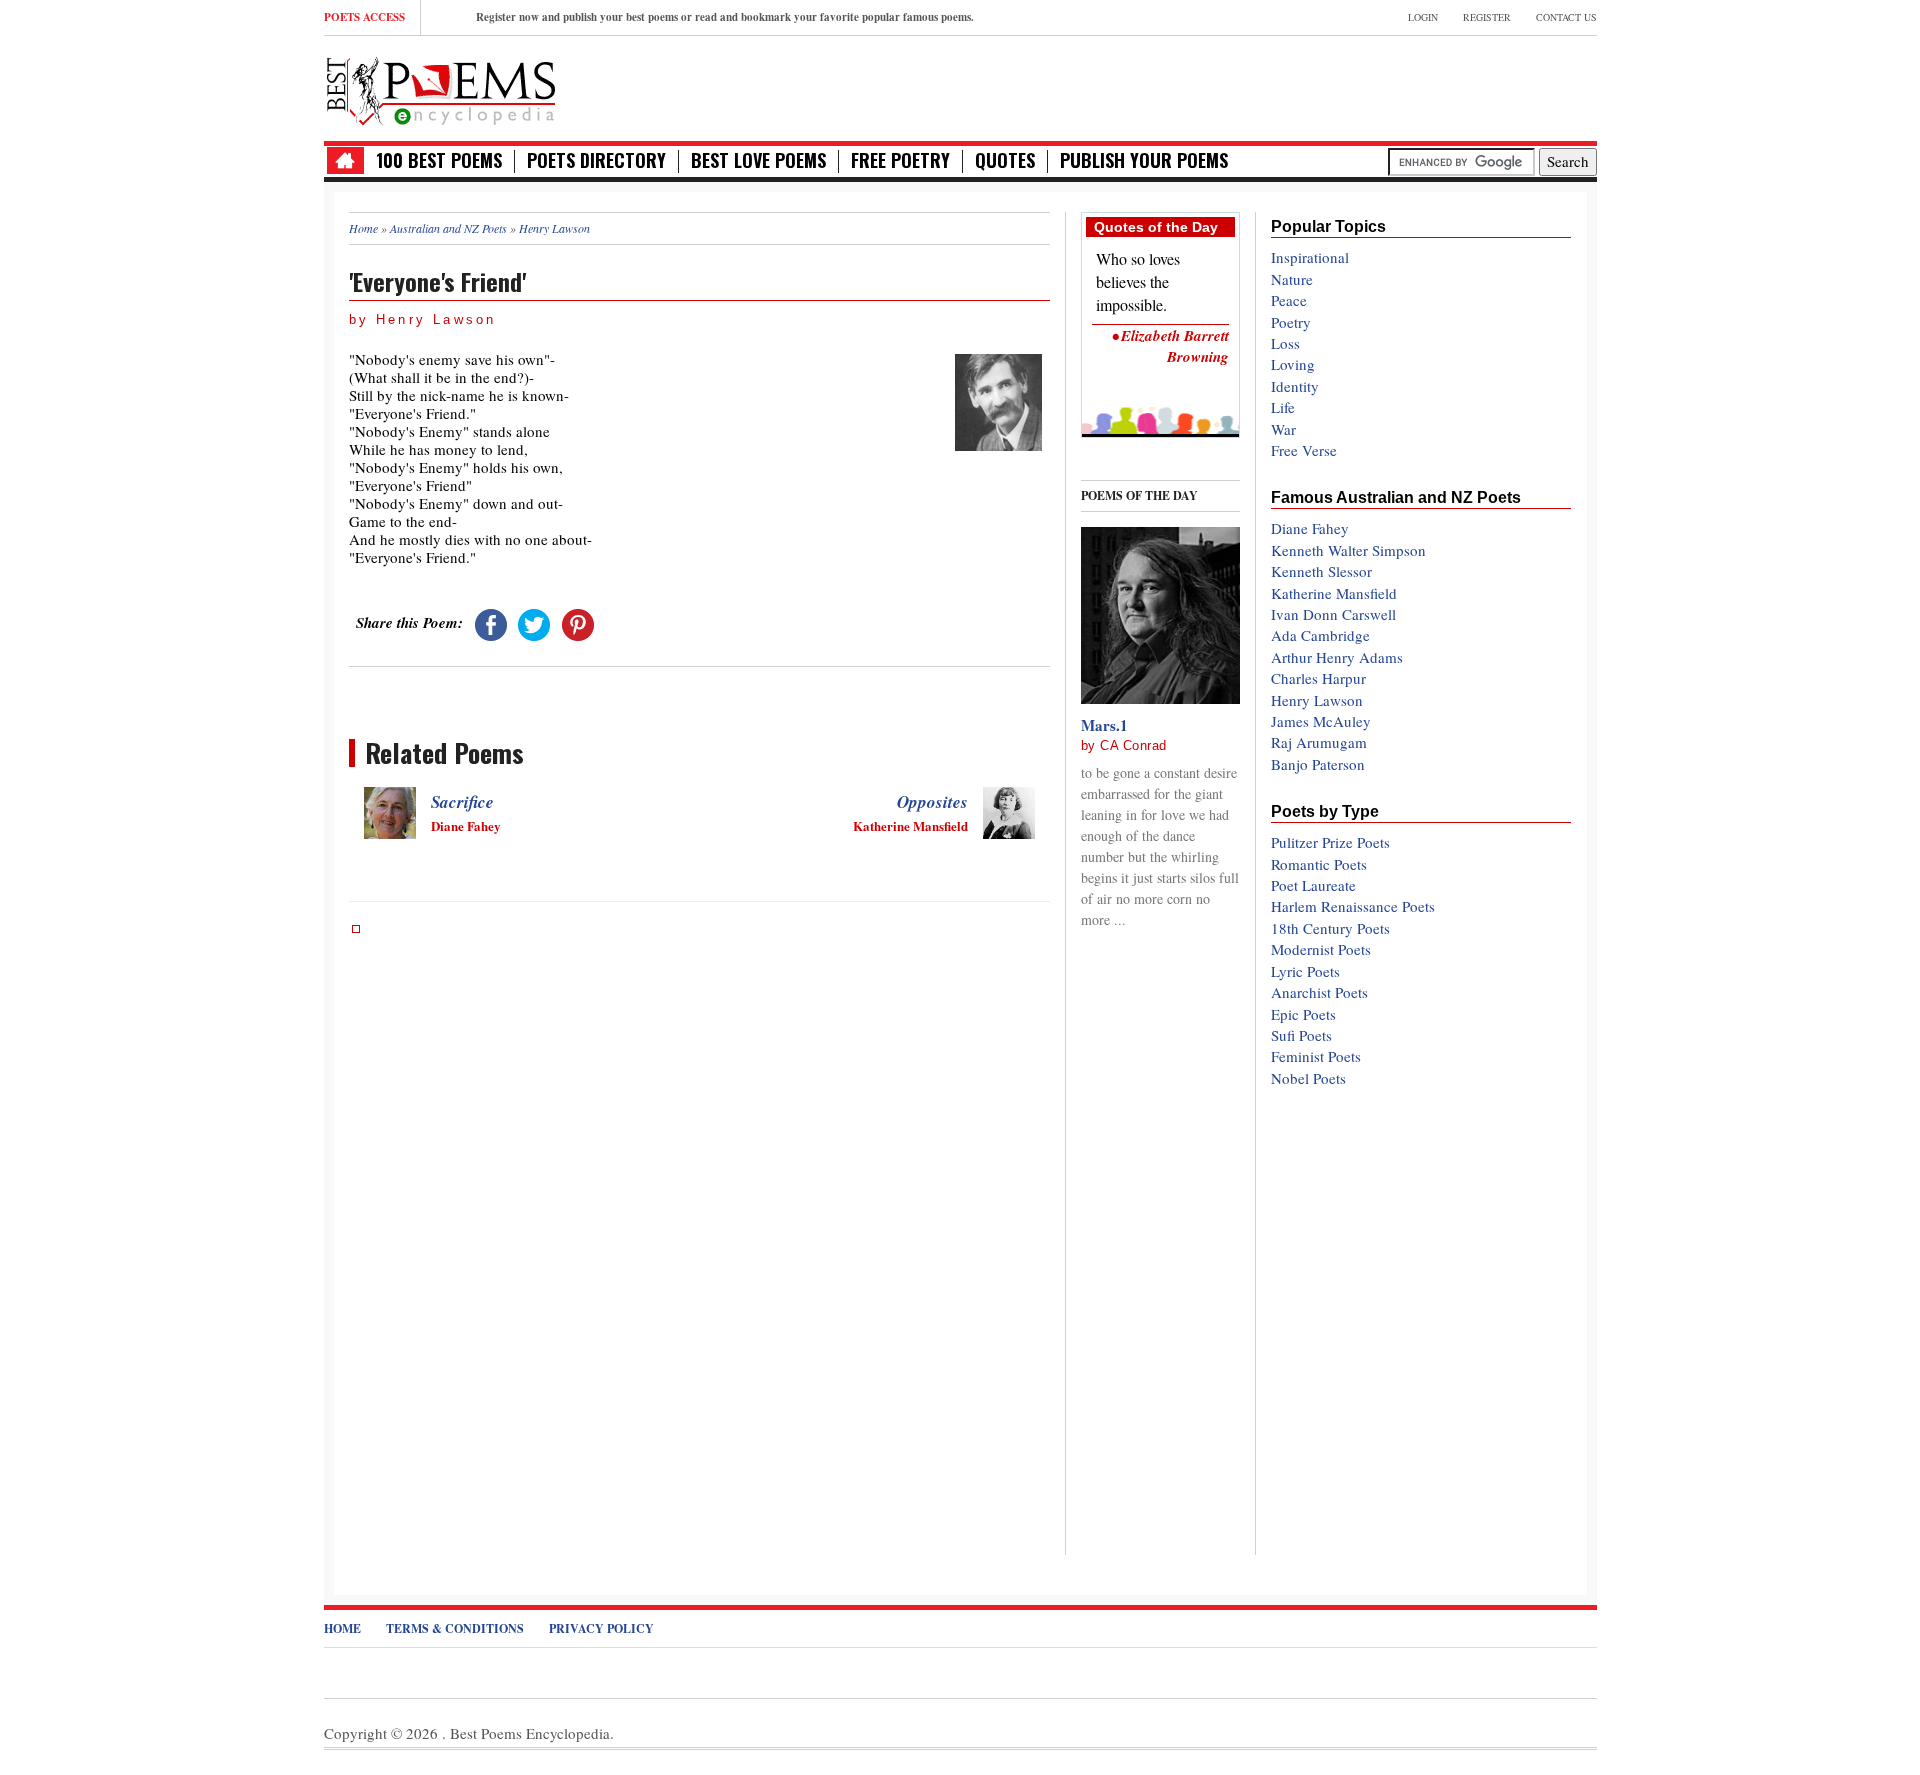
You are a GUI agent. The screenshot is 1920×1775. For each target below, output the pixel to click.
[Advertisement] (1363, 86)
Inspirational (1310, 257)
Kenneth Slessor (1321, 571)
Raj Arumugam (1319, 742)
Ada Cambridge (1320, 635)
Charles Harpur (1318, 678)
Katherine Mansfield (1334, 593)
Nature (1292, 279)
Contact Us (1566, 17)
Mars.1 (1104, 725)
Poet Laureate (1313, 885)
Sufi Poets (1301, 1035)
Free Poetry (900, 160)
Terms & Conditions (455, 1628)
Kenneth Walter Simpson (1348, 550)
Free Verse (1304, 450)
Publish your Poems (1144, 160)
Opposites (932, 802)
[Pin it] (578, 622)
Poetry (1291, 322)
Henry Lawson (1317, 700)
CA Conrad (1133, 745)
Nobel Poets (1308, 1078)
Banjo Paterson (1318, 764)
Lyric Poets (1305, 971)
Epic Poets (1303, 1014)
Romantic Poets (1319, 864)
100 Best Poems (439, 160)
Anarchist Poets (1319, 992)
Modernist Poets (1321, 949)
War (1283, 429)
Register (1487, 17)
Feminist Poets (1316, 1056)
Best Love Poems (758, 160)
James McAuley (1321, 721)
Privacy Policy (601, 1628)
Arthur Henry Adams (1337, 657)
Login (1423, 17)
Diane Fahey (1310, 528)
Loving (1293, 364)
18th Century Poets (1330, 928)
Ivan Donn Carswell (1333, 614)
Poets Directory (596, 160)
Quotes (1005, 160)
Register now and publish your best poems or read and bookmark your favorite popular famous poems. (725, 17)
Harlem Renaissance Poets (1353, 906)
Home (342, 1628)
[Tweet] (534, 622)
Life (1283, 407)
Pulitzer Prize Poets (1330, 842)
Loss (1285, 343)
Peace (1289, 300)
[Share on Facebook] (491, 622)
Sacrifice (462, 802)
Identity (1295, 386)
